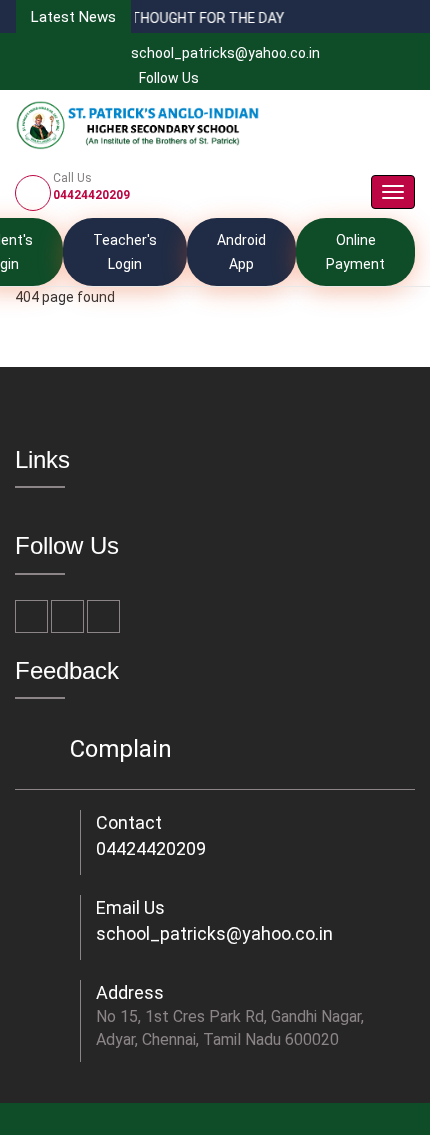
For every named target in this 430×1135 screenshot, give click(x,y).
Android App (241, 252)
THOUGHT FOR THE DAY (150, 18)
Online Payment (355, 252)
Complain (121, 749)
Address (130, 992)
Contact (129, 822)
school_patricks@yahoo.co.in (225, 53)
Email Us (130, 907)
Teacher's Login (125, 252)
